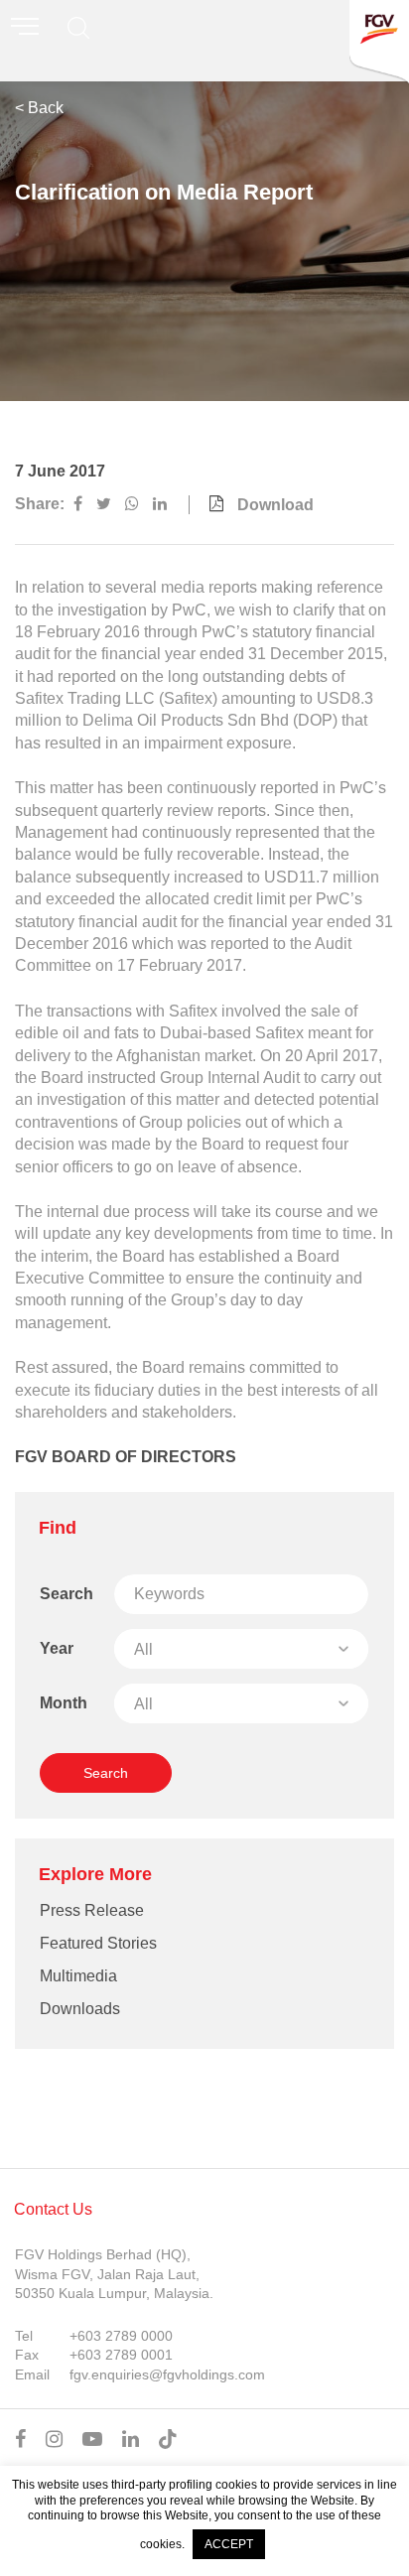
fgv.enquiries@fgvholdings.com (167, 2374)
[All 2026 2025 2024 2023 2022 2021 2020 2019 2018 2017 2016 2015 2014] (241, 1649)
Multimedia (78, 1976)
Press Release (92, 1910)
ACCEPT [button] (229, 2544)
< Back (39, 108)
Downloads (80, 2009)
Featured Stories (98, 1943)
